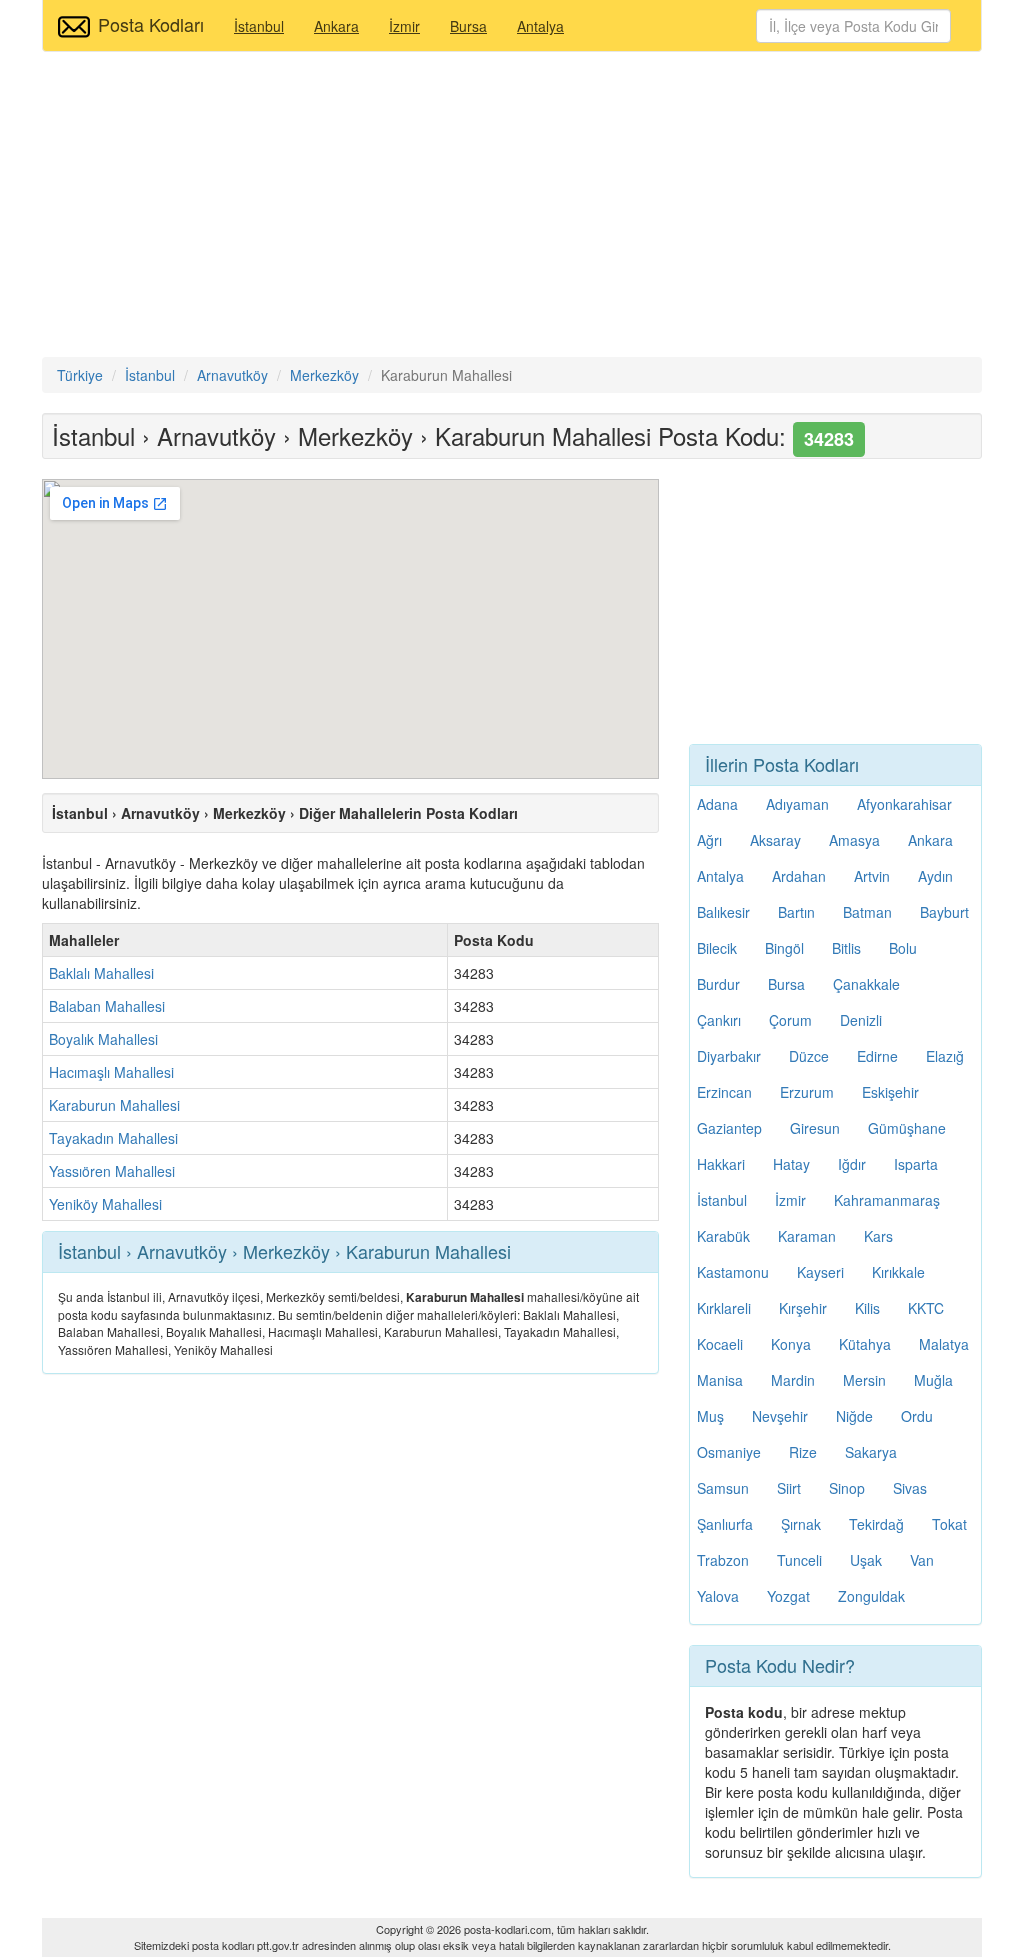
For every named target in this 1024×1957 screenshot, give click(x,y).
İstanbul (259, 26)
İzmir (404, 26)
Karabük (723, 1236)
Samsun (723, 1488)
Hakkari (721, 1164)
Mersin (864, 1380)
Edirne (877, 1056)
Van (922, 1560)
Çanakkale (866, 984)
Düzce (809, 1056)
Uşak (866, 1560)
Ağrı (709, 840)
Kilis (867, 1308)
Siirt (789, 1488)
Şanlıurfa (725, 1524)
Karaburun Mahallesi (114, 1105)
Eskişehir (890, 1092)
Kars (878, 1236)
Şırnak (801, 1524)
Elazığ (945, 1056)
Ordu (917, 1416)
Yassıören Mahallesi (112, 1171)
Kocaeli (720, 1344)
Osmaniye (729, 1452)
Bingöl (784, 948)
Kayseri (820, 1272)
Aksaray (775, 840)
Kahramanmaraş (887, 1200)
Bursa (468, 26)
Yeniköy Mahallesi (105, 1204)
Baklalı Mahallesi (101, 973)
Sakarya (871, 1452)
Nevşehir (780, 1416)
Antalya (540, 26)
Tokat (949, 1524)
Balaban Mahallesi (107, 1006)
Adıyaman (797, 804)
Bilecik (717, 948)
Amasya (854, 840)
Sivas (910, 1488)
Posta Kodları (151, 24)
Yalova (718, 1596)
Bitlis (846, 948)
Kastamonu (733, 1272)
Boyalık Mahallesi (103, 1039)
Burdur (718, 984)
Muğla (933, 1380)
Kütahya (865, 1344)
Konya (791, 1344)
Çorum (790, 1020)
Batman (867, 912)
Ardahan (799, 876)
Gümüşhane (907, 1128)
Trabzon (723, 1560)
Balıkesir (723, 912)
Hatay (791, 1164)
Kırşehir (803, 1308)
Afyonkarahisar (904, 804)
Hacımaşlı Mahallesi (111, 1072)
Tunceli (799, 1560)
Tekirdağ (876, 1524)
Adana (717, 804)
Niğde (854, 1416)
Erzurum (807, 1092)
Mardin (793, 1380)
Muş (710, 1416)
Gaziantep (729, 1128)
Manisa (720, 1380)
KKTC (926, 1308)
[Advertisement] (512, 207)
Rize (803, 1452)
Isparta (916, 1164)
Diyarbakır (729, 1056)
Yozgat (788, 1596)
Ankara (336, 26)
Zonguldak (871, 1596)
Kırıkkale (898, 1272)
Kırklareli (724, 1308)
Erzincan (724, 1092)
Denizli (861, 1020)
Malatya (944, 1344)
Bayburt (944, 912)
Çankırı (719, 1020)
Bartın (796, 912)
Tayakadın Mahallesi (113, 1138)
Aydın (935, 876)
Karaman (807, 1236)
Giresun (815, 1128)
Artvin (872, 876)
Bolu (903, 948)
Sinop (847, 1488)
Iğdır (852, 1164)
